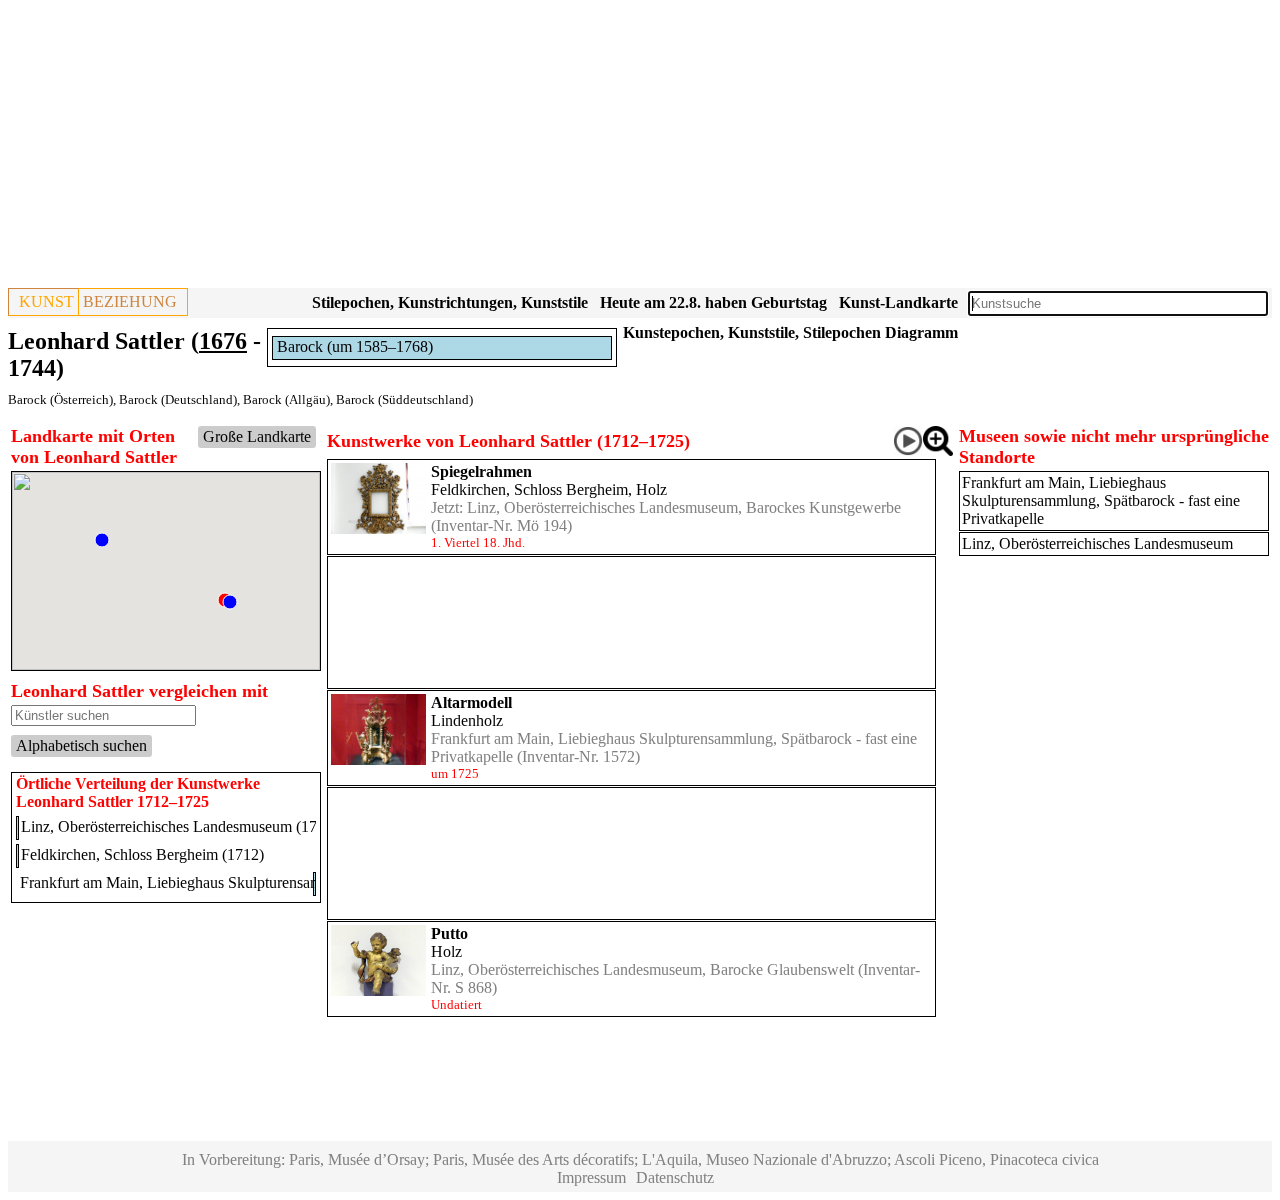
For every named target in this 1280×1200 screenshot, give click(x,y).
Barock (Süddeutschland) (404, 399)
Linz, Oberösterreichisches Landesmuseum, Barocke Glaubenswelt (642, 969)
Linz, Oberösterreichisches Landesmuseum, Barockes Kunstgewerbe (684, 507)
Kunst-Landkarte (898, 302)
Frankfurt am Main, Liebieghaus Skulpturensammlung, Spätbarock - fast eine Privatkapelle (1101, 500)
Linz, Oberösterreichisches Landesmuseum (1097, 543)
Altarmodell (471, 702)
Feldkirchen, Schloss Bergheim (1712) (142, 854)
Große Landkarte (257, 436)
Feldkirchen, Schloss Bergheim (529, 489)
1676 (223, 341)
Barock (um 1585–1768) (355, 346)
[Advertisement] (608, 148)
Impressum (591, 1177)
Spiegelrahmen (481, 471)
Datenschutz (675, 1177)
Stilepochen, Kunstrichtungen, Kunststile (450, 302)
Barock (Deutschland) (178, 399)
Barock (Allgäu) (286, 399)
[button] (102, 540)
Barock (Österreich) (60, 399)
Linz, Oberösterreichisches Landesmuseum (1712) (179, 826)
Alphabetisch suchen (81, 745)
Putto (449, 933)
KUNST (46, 301)
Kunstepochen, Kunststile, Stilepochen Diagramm (790, 332)
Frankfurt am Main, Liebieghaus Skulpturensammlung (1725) (214, 882)
